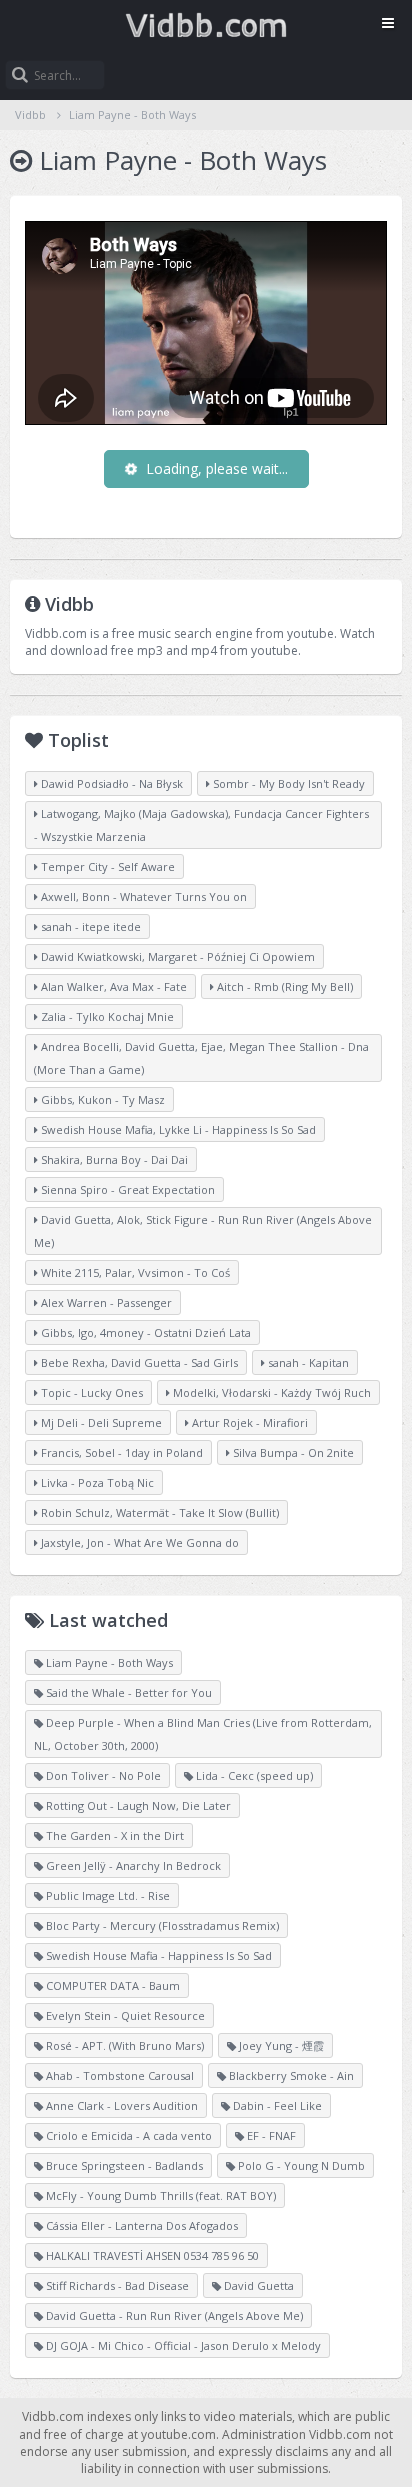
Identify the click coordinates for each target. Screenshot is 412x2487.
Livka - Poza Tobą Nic (96, 1482)
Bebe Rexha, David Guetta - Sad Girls (138, 1362)
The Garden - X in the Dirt (113, 1835)
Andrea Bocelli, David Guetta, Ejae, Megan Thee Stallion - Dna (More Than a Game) (201, 1058)
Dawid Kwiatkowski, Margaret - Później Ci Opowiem (176, 956)
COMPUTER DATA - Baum (111, 1985)
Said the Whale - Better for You (127, 1692)
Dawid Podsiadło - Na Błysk (110, 783)
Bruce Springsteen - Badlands (123, 2165)
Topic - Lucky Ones (90, 1392)
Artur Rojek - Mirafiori (248, 1422)
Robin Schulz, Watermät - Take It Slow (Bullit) (158, 1512)
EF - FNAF (270, 2135)
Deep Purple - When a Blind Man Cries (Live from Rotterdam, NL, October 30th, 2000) (203, 1734)
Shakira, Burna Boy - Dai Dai (113, 1159)
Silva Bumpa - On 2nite (292, 1452)
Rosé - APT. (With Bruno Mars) (123, 2045)
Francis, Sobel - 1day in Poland (120, 1452)
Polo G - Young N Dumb (300, 2165)
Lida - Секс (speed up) (253, 1775)
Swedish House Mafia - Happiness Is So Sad (157, 1955)
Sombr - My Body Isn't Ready (287, 783)
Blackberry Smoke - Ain (290, 2075)
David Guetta (257, 2285)
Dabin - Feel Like (276, 2105)
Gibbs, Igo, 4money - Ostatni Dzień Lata (144, 1332)
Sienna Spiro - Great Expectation (126, 1189)
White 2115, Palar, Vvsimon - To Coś (134, 1272)
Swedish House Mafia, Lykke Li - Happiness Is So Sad (177, 1129)
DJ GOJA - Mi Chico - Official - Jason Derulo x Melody (182, 2345)
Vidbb (206, 25)
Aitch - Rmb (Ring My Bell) (283, 986)
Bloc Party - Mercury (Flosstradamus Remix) (161, 1925)
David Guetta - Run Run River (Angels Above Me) (173, 2315)
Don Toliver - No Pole (102, 1775)
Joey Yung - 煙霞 (280, 2045)
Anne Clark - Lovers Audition (120, 2105)
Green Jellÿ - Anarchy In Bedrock (132, 1865)
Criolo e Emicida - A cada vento (127, 2135)
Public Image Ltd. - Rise (106, 1895)
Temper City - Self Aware (106, 866)
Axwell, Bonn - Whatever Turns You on (142, 896)
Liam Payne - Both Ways (132, 114)
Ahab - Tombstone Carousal (118, 2075)
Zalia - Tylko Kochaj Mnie (106, 1016)
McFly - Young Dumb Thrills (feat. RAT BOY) (159, 2195)
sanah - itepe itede (89, 926)
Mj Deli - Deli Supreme (100, 1422)
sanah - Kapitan (307, 1362)
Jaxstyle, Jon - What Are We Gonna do (138, 1542)
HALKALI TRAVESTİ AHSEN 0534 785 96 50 (151, 2255)
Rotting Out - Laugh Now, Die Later (137, 1805)
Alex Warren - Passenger (105, 1302)
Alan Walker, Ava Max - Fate (112, 986)
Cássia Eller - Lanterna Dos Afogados (140, 2225)
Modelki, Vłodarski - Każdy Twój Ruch (270, 1392)
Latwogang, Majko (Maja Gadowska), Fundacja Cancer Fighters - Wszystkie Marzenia (201, 825)
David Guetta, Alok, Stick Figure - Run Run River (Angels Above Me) (203, 1231)
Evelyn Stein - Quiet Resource (124, 2015)
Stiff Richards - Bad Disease (116, 2285)
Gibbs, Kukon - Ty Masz (101, 1099)
